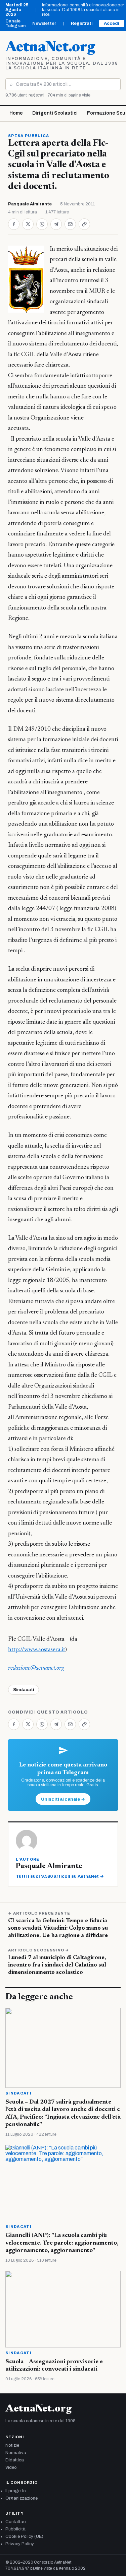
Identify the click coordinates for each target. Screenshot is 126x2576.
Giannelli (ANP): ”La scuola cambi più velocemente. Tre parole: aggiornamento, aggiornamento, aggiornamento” (62, 2243)
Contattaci (16, 2522)
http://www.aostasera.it (37, 1650)
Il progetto (16, 2491)
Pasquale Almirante (30, 204)
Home (16, 113)
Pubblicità (15, 2529)
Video (11, 2467)
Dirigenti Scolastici (55, 113)
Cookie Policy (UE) (24, 2536)
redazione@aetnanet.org (36, 1668)
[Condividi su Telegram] (56, 224)
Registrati (82, 23)
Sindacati (24, 1690)
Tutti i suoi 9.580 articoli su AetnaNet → (60, 1876)
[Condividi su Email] (70, 224)
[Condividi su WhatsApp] (42, 224)
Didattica (15, 2460)
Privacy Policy (20, 2544)
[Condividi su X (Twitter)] (28, 224)
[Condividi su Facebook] (14, 224)
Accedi (112, 23)
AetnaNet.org (50, 48)
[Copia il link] (84, 224)
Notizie (12, 2445)
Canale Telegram (15, 23)
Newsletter (44, 23)
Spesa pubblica (29, 136)
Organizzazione (22, 2498)
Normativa (16, 2453)
